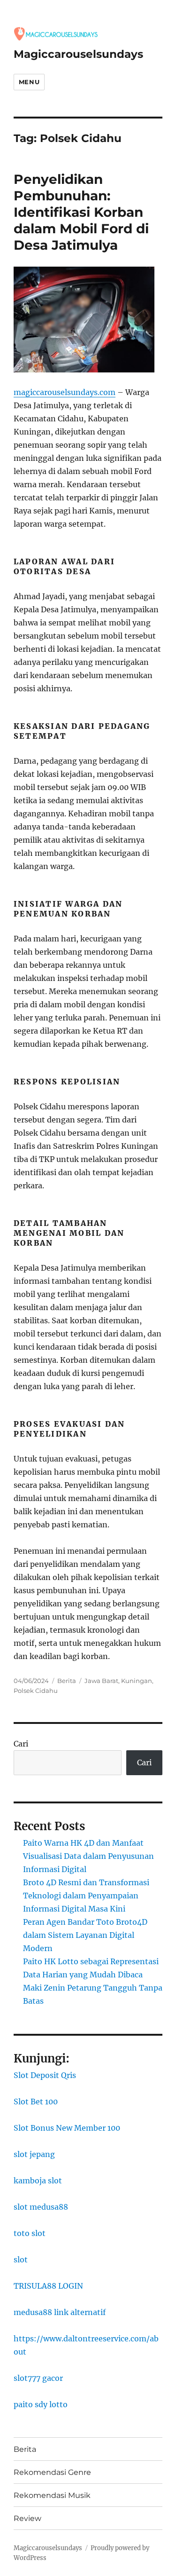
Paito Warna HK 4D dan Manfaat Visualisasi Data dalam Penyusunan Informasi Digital (88, 1856)
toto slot (30, 2233)
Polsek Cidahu (36, 1691)
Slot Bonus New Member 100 (67, 2128)
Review (27, 2518)
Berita (67, 1681)
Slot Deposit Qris (45, 2075)
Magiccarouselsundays (78, 54)
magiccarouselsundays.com (65, 392)
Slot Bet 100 (36, 2102)
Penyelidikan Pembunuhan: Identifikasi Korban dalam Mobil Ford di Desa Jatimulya (81, 212)
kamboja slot (38, 2181)
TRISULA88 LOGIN (48, 2286)
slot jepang (34, 2154)
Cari (21, 1744)
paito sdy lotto (41, 2404)
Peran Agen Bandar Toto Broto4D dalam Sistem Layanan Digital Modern (85, 1935)
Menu (29, 82)
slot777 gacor (38, 2378)
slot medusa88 (41, 2207)
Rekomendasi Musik (52, 2495)
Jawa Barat (101, 1681)
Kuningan (137, 1681)
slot (21, 2260)
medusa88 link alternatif (60, 2312)
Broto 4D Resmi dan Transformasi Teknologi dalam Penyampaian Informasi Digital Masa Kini (86, 1896)
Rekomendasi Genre (52, 2472)
